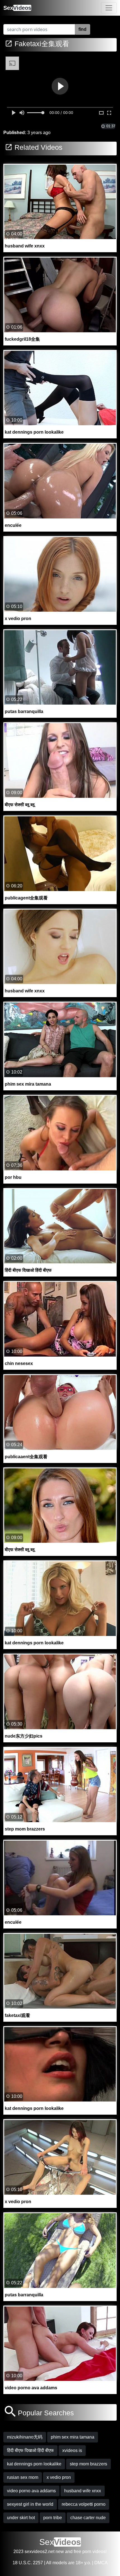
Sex (17, 8)
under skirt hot (21, 2518)
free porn (82, 2552)
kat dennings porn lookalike (34, 2464)
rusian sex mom (23, 2477)
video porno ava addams (31, 2491)
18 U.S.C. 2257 (28, 2563)
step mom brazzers (88, 2464)
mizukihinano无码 (25, 2437)
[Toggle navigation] (109, 8)
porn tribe (53, 2518)
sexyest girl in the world (30, 2504)
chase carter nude (88, 2518)
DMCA (101, 2563)
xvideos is (72, 2450)
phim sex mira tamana (73, 2437)
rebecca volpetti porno (84, 2504)
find (82, 29)
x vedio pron (59, 2477)
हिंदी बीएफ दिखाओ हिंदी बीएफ (30, 2450)
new (60, 2552)
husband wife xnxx (83, 2491)
